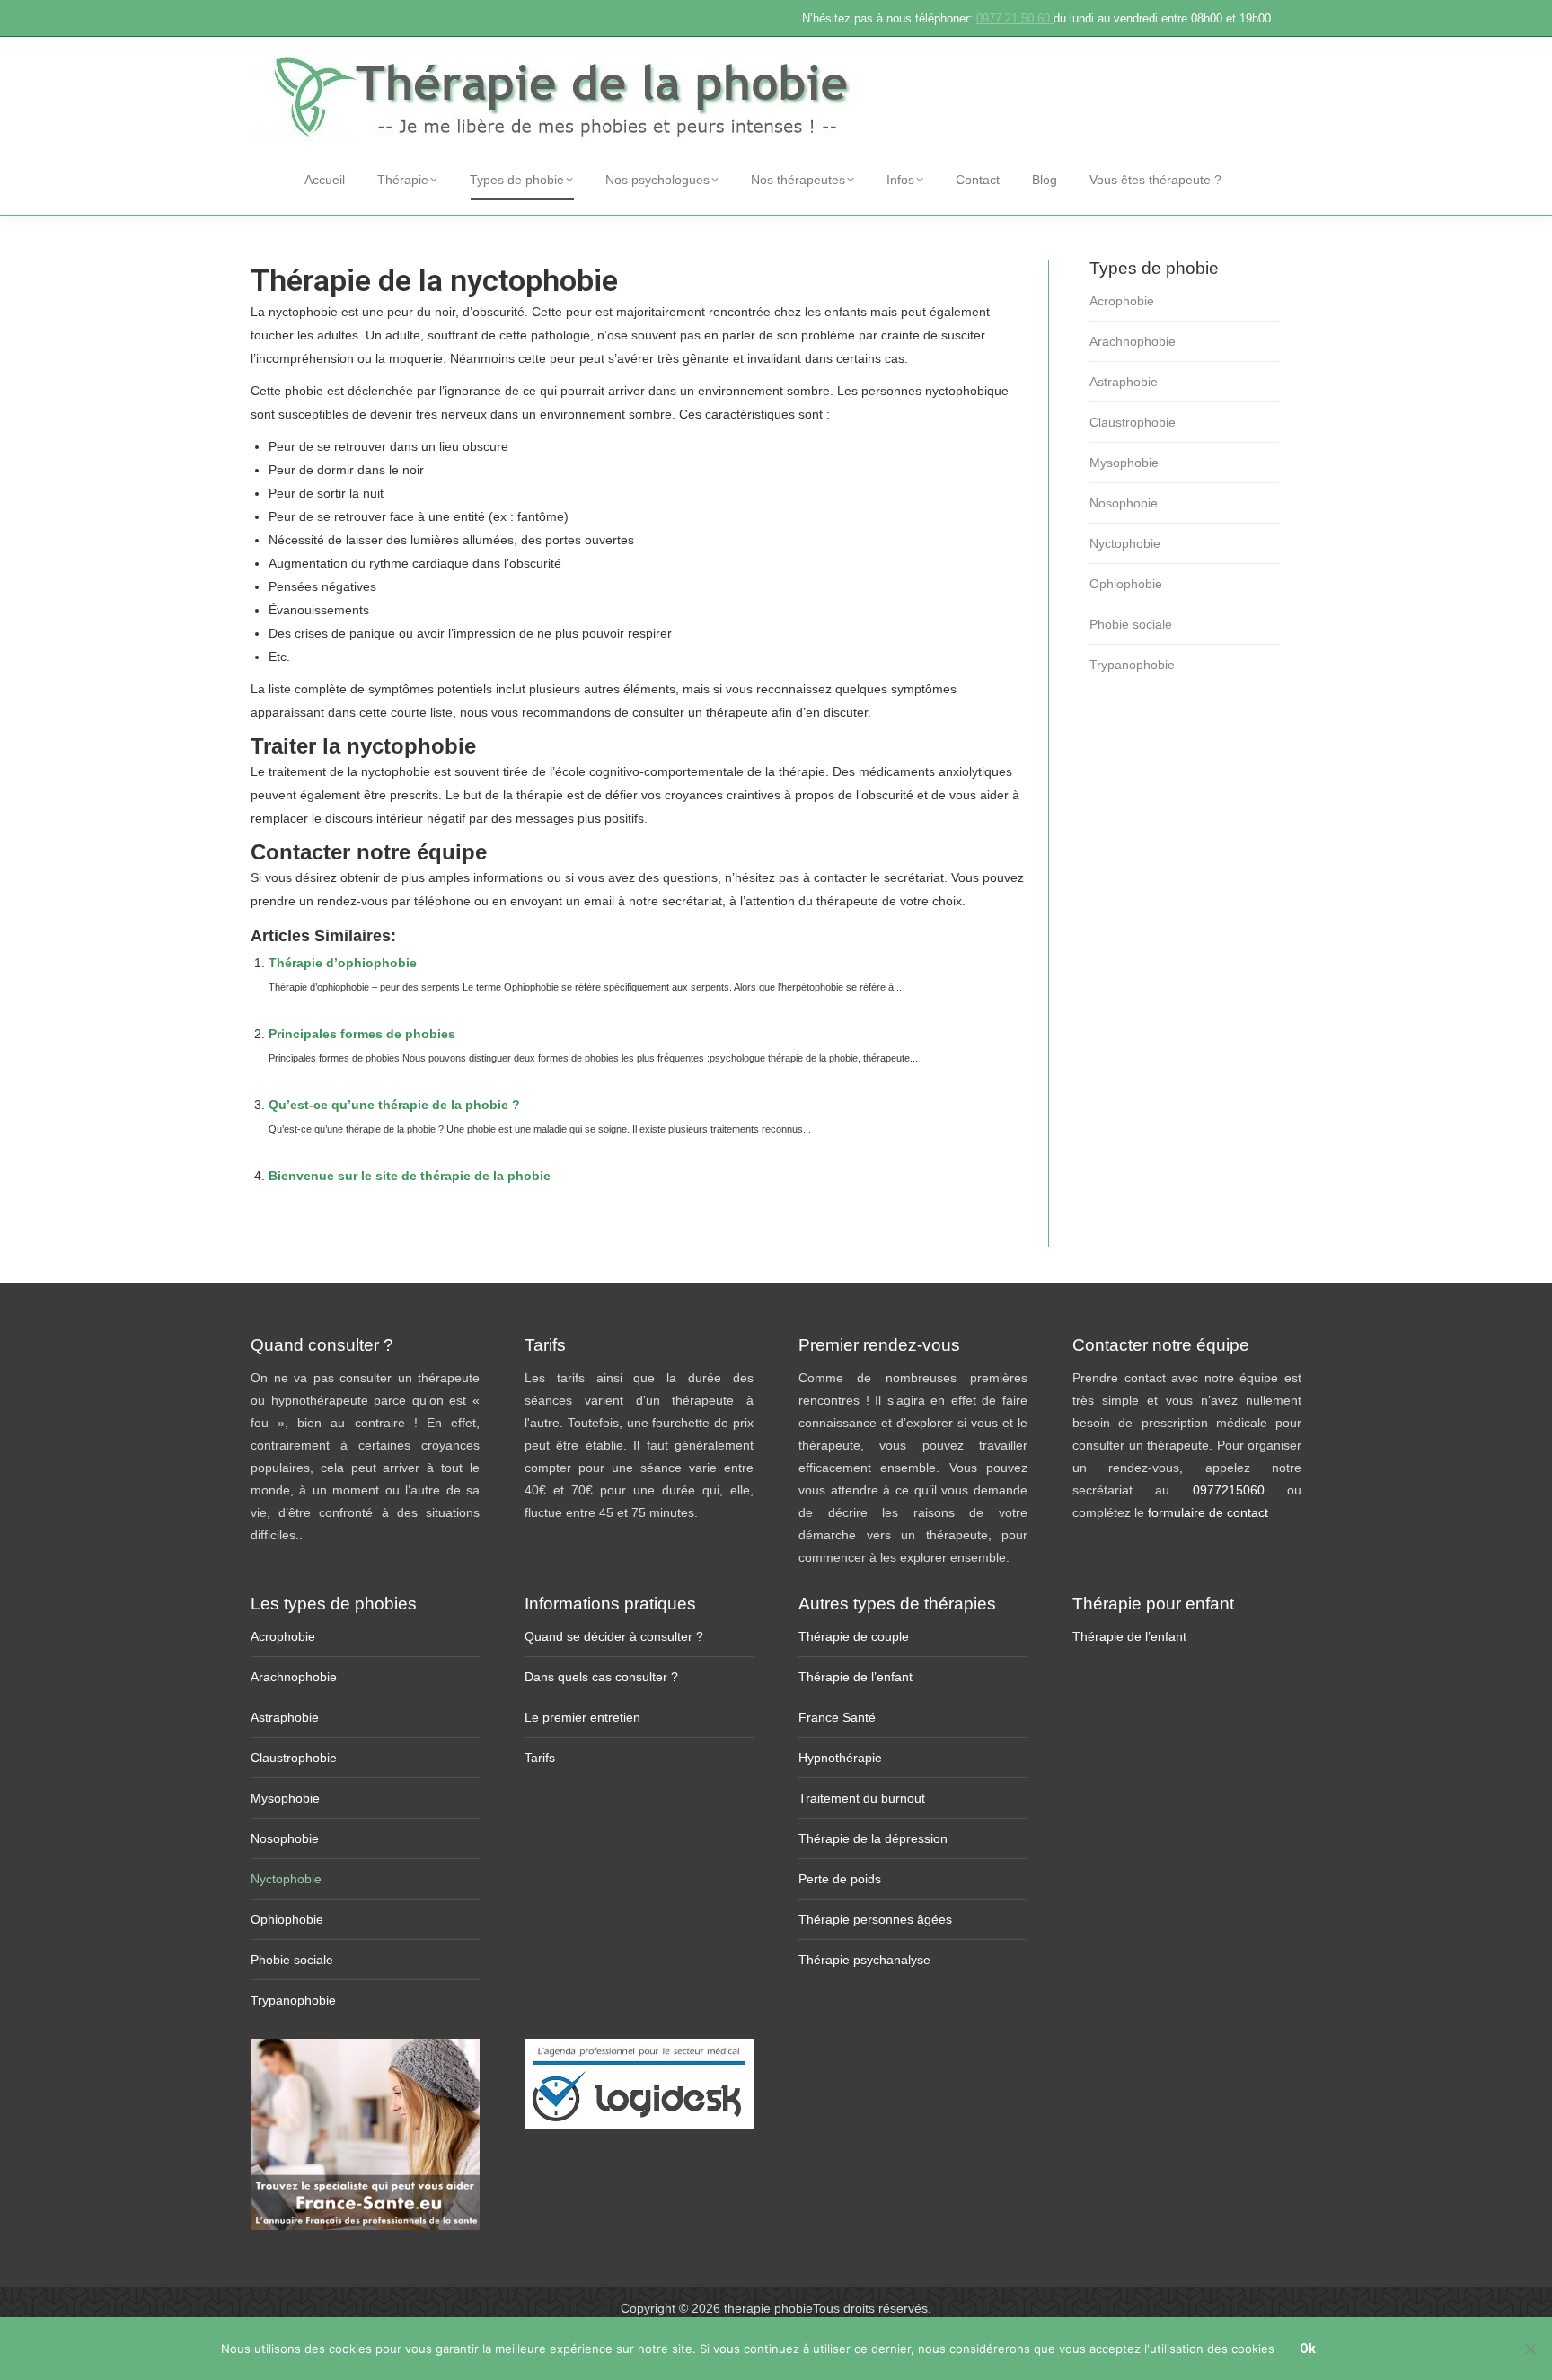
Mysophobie (1124, 463)
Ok (1308, 2349)
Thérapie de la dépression (873, 1838)
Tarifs (540, 1758)
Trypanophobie (1132, 665)
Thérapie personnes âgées (875, 1919)
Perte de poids (840, 1879)
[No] (1530, 2349)
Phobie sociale (1131, 624)
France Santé (837, 1717)
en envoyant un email (553, 901)
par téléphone (431, 901)
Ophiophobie (1126, 584)
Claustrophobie (1133, 422)
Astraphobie (1124, 382)
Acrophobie (1122, 301)
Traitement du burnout (862, 1798)
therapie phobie (768, 2308)
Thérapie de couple (854, 1636)
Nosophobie (1124, 503)
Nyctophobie (1125, 543)
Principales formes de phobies (362, 1034)
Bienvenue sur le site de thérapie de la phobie (410, 1176)
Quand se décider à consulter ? (614, 1636)
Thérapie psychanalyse (864, 1960)
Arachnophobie (1133, 341)
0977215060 (1240, 1490)
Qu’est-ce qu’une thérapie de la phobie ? (394, 1105)
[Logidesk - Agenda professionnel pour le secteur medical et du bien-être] (639, 2125)
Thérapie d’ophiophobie (343, 963)
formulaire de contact (1208, 1512)
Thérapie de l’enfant (855, 1677)
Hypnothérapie (840, 1758)
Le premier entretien (582, 1717)
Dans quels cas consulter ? (601, 1677)
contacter (840, 877)
